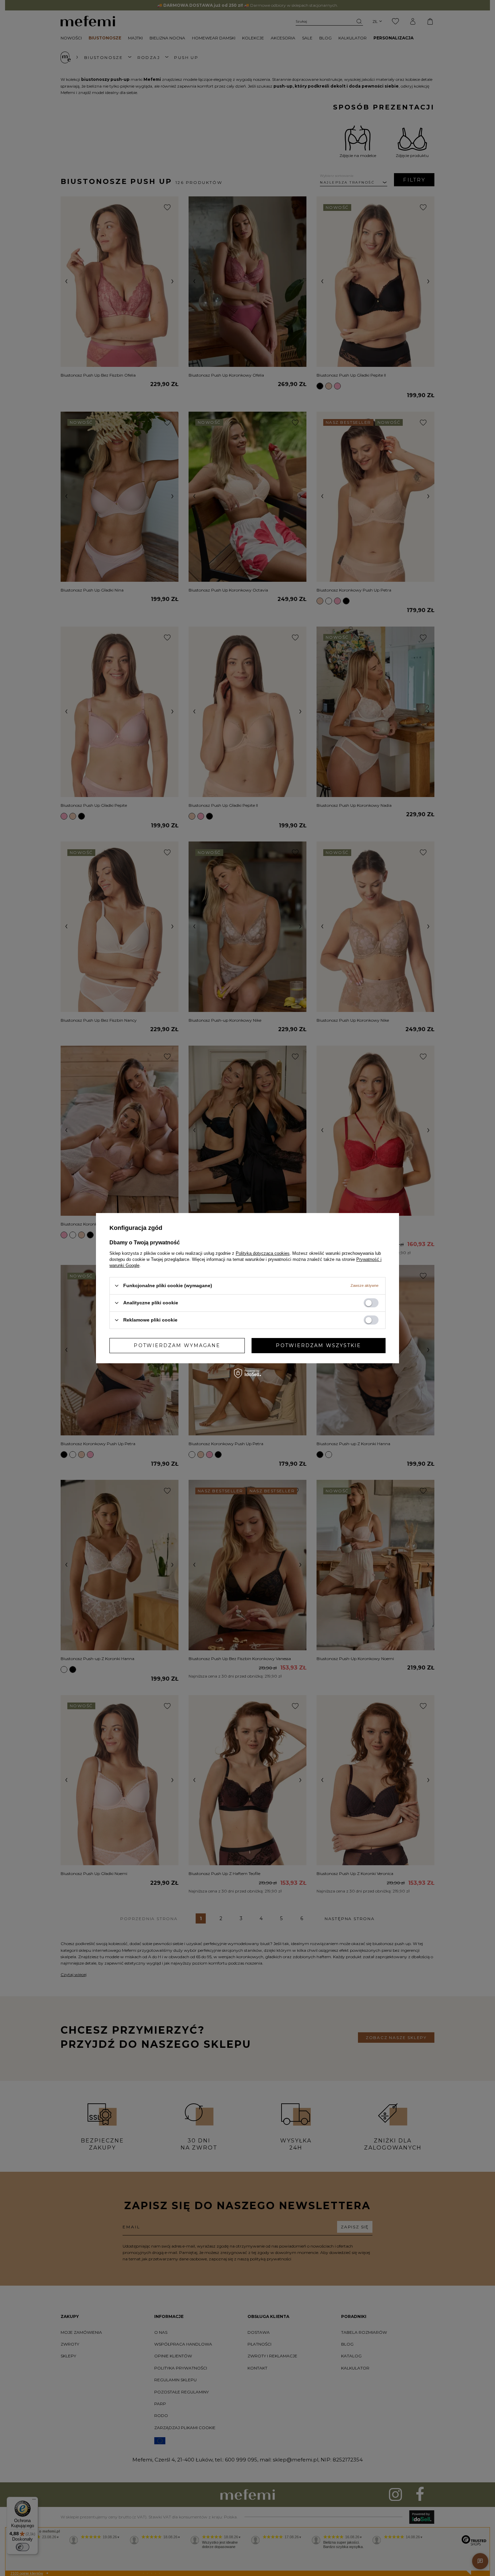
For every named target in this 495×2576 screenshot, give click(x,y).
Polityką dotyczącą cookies (263, 1253)
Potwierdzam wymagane (177, 1345)
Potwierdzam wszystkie (318, 1345)
